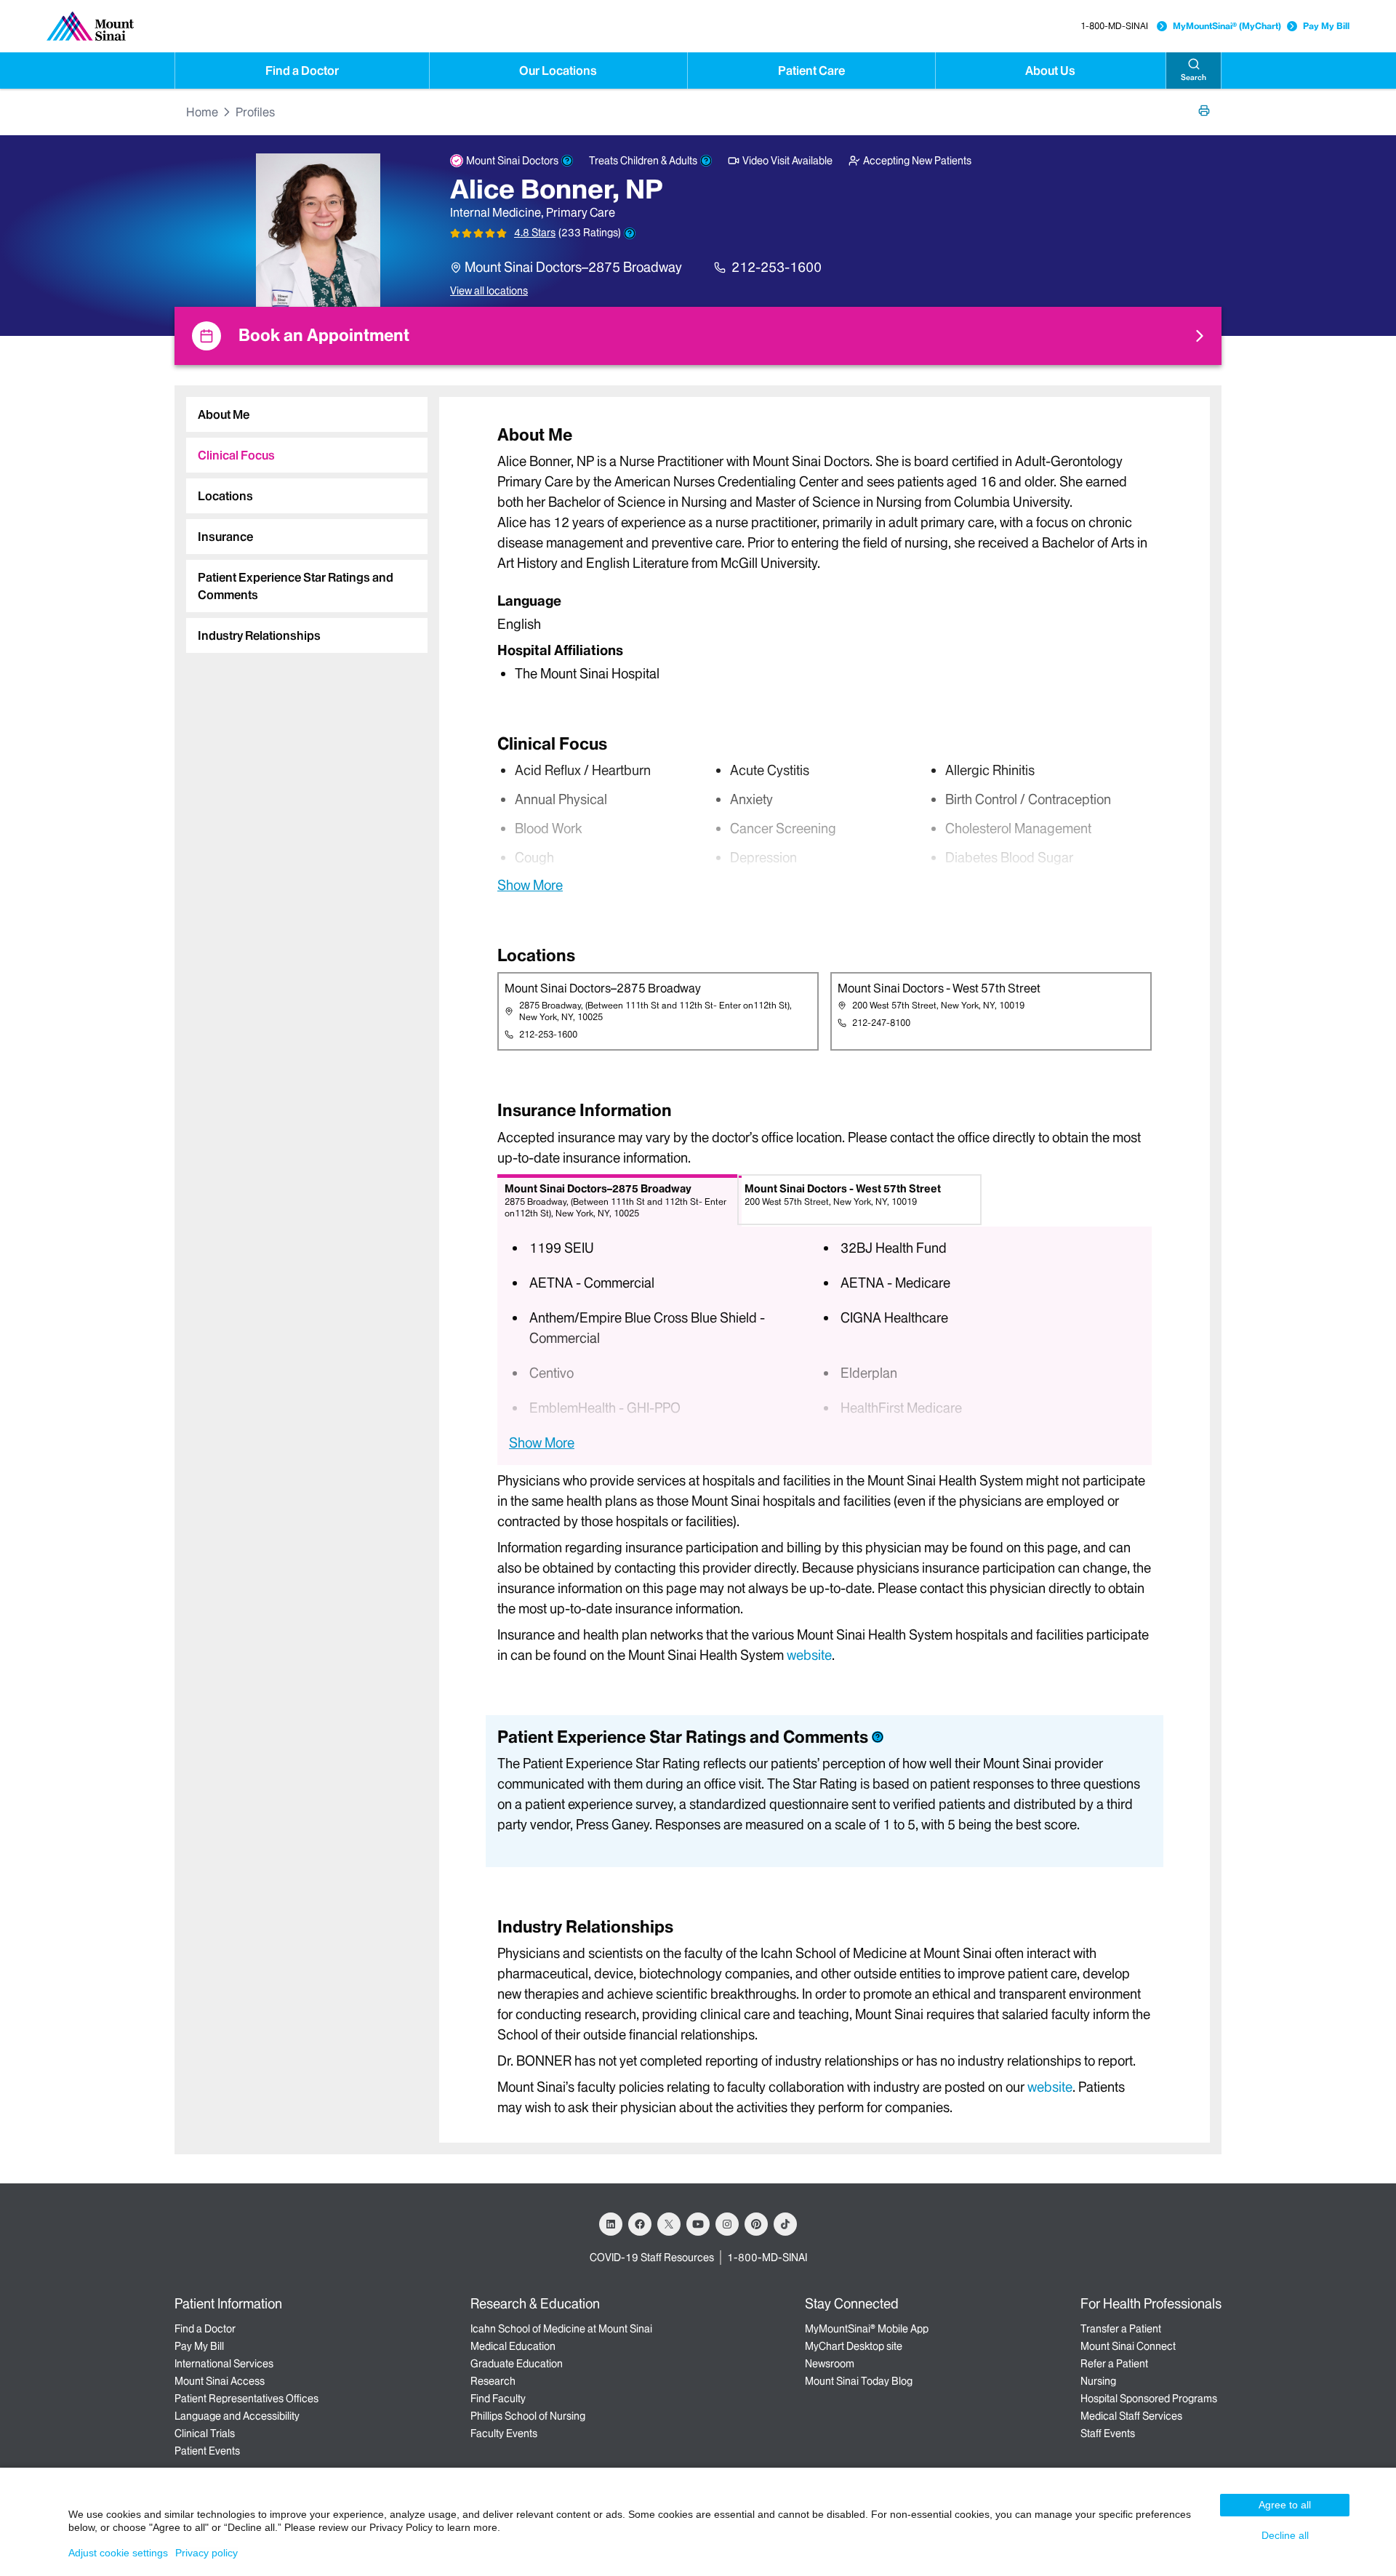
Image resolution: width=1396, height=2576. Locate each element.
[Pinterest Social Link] (756, 2224)
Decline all (1285, 2535)
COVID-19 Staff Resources (652, 2258)
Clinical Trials (205, 2433)
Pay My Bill (1326, 26)
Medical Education (513, 2346)
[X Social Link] (669, 2224)
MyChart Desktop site (854, 2346)
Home (202, 112)
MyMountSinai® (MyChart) (1227, 26)
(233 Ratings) (590, 233)
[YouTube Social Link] (698, 2224)
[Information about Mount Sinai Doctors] (567, 161)
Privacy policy (206, 2553)
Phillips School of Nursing (528, 2416)
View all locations (489, 291)
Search (1194, 77)
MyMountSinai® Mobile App (867, 2329)
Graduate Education (517, 2364)
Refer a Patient (1114, 2364)
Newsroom (830, 2364)
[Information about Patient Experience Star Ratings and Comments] (630, 233)
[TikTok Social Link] (785, 2224)
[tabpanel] (825, 553)
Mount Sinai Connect (1128, 2346)
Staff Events (1108, 2433)
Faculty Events (504, 2433)
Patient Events (207, 2451)
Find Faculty (498, 2399)
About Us (1050, 71)
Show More (530, 885)
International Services (224, 2364)
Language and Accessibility (237, 2416)
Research (493, 2381)
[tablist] (301, 519)
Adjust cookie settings (118, 2553)
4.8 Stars (535, 233)
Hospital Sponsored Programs (1149, 2399)
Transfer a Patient (1121, 2329)
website (809, 1655)
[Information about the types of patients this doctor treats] (706, 161)
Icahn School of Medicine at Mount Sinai (561, 2329)
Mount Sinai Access (220, 2381)
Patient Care (811, 71)
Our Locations (558, 71)
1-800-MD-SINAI (1114, 26)
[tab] (307, 414)
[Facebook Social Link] (640, 2224)
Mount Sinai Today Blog (859, 2381)
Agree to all (1285, 2505)
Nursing (1098, 2381)
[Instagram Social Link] (727, 2224)
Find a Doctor (302, 71)
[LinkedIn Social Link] (611, 2224)
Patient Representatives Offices (246, 2399)
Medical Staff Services (1131, 2416)
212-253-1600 (777, 267)
